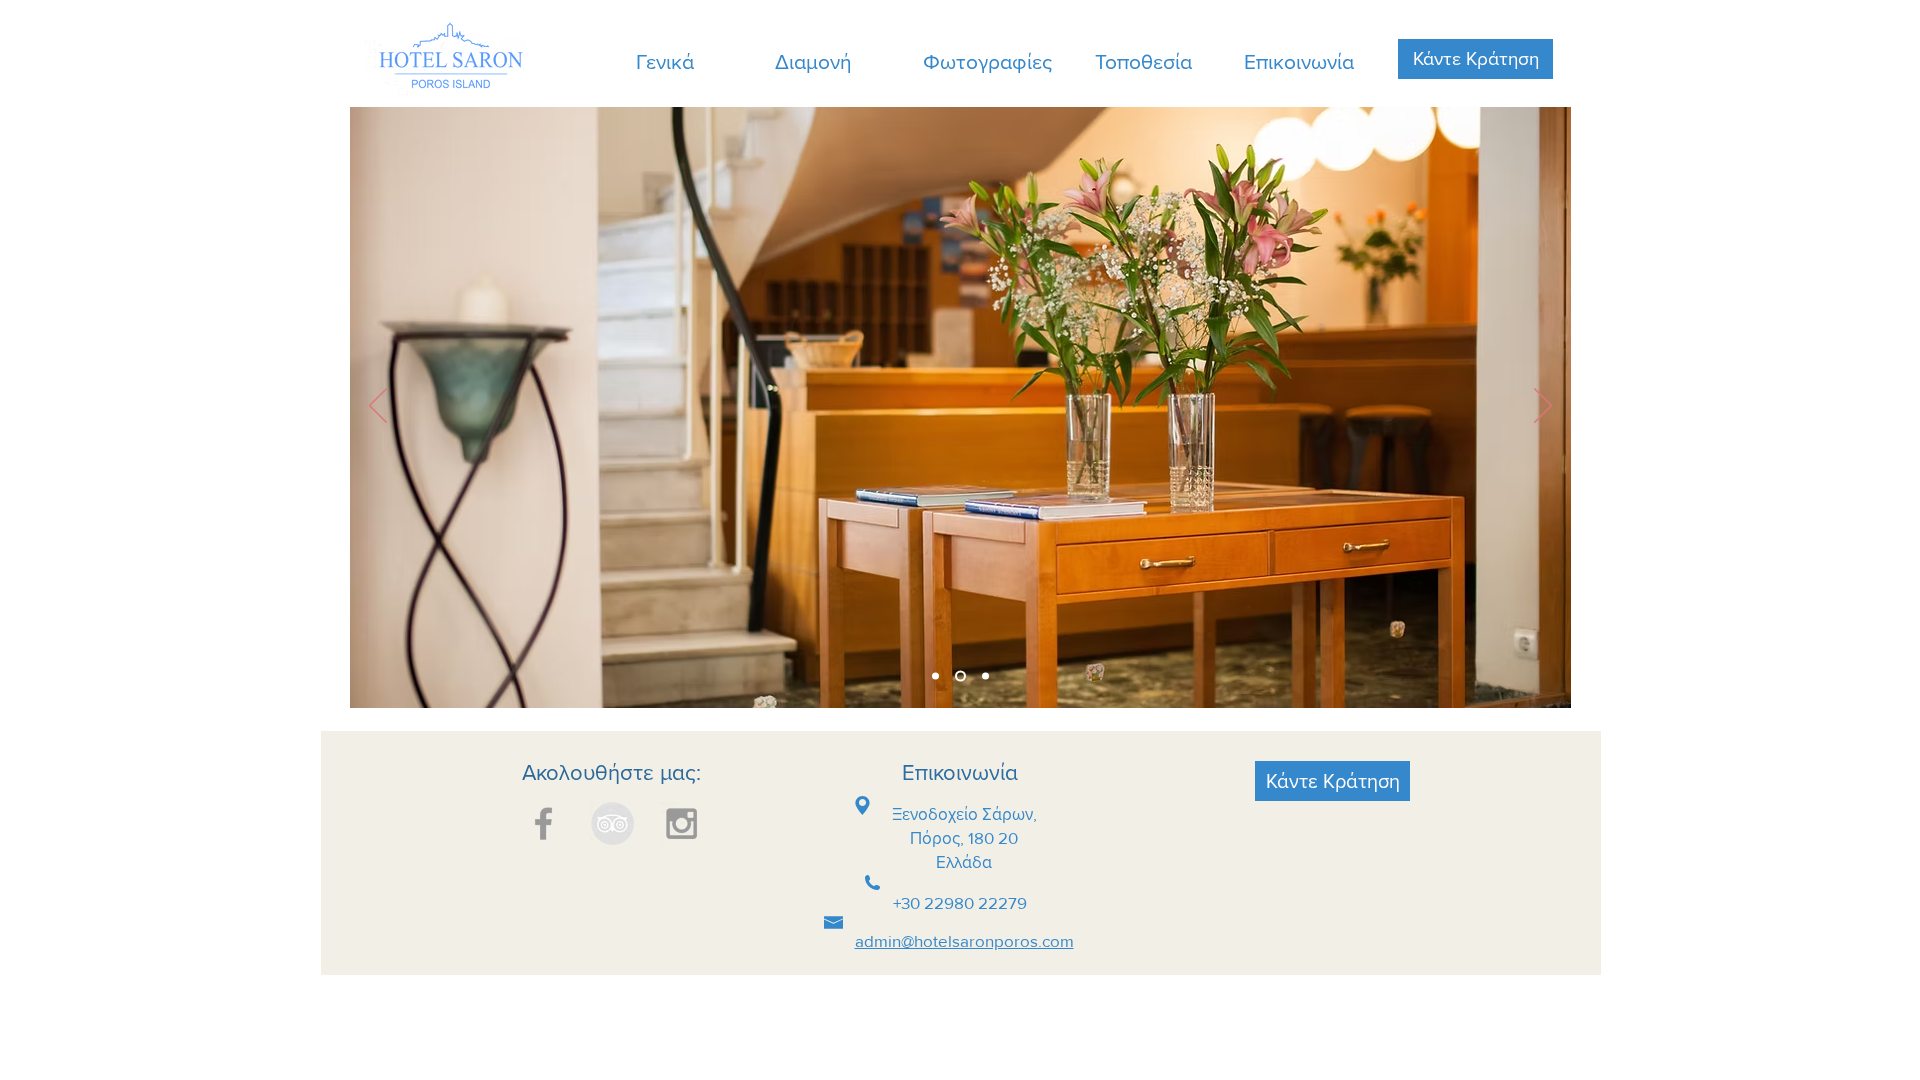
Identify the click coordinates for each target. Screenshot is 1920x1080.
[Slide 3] (985, 676)
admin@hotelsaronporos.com (964, 940)
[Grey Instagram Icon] (681, 823)
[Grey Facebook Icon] (543, 823)
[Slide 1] (960, 676)
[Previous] (378, 407)
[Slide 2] (935, 676)
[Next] (1543, 407)
